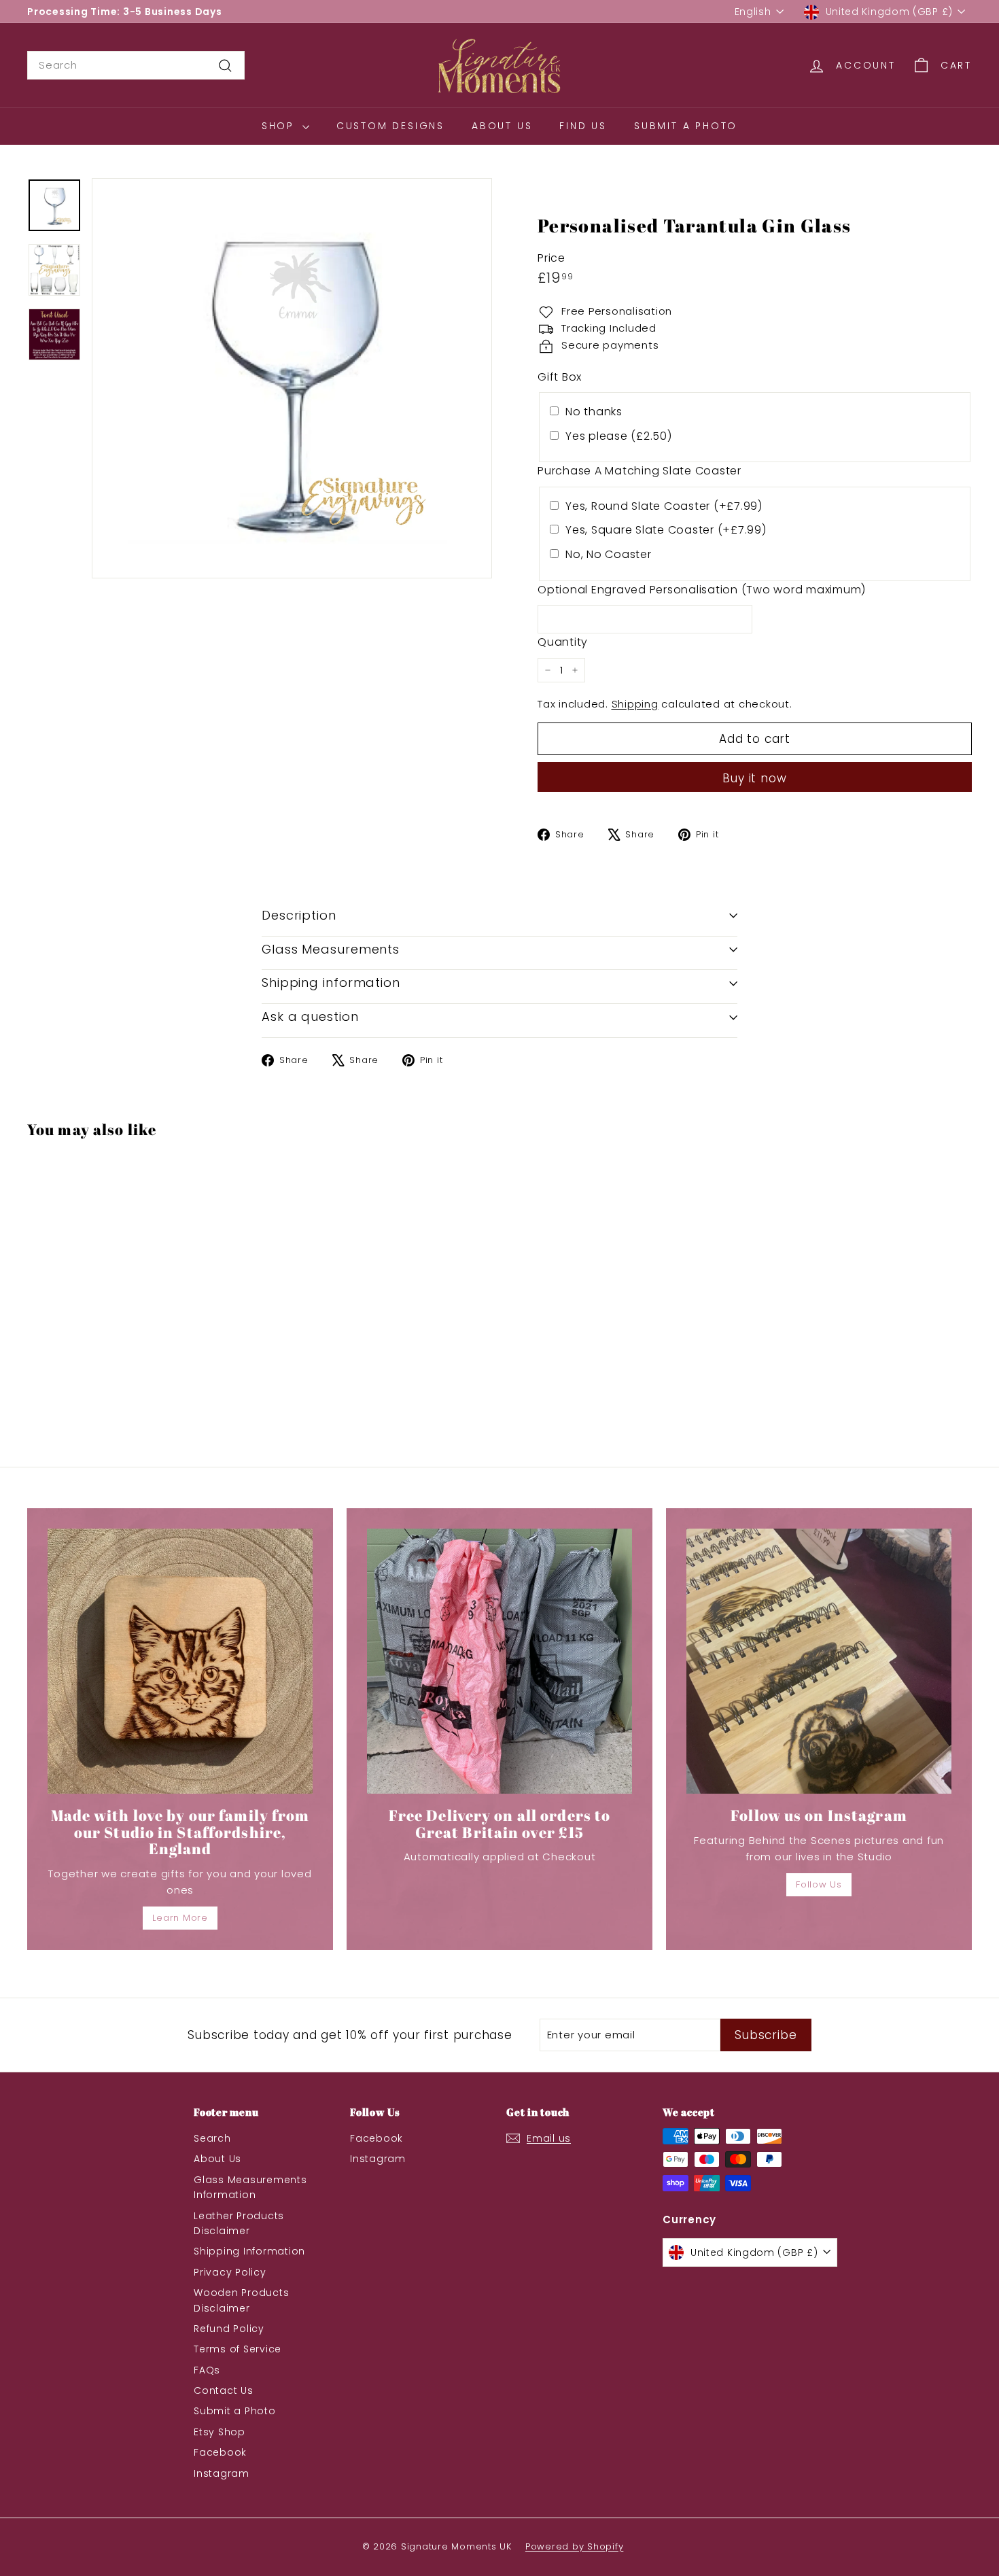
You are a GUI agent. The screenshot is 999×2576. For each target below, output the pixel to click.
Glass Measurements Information (250, 2187)
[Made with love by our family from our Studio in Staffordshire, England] (180, 1661)
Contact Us (224, 2390)
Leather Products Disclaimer (239, 2223)
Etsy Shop (220, 2432)
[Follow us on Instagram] (819, 1661)
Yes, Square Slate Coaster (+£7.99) (666, 530)
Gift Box (560, 377)
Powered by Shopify (575, 2546)
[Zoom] (292, 378)
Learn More (180, 1918)
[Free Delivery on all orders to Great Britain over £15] (500, 1661)
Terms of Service (238, 2349)
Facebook (220, 2452)
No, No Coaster (609, 554)
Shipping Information (249, 2251)
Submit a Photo (686, 126)
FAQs (207, 2370)
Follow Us (819, 1884)
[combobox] (136, 65)
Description (299, 915)
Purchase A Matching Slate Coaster (639, 471)
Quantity (563, 642)
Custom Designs (390, 126)
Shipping (635, 704)
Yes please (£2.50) (619, 436)
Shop (280, 126)
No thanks (594, 412)
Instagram (222, 2473)
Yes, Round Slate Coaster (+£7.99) (664, 506)
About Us (502, 126)
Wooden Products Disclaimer (241, 2300)
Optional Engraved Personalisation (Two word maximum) (702, 590)
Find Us (583, 126)
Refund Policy (229, 2329)
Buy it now (755, 778)
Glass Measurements (331, 949)
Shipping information (331, 982)
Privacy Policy (230, 2272)
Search (212, 2138)
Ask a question (310, 1016)
